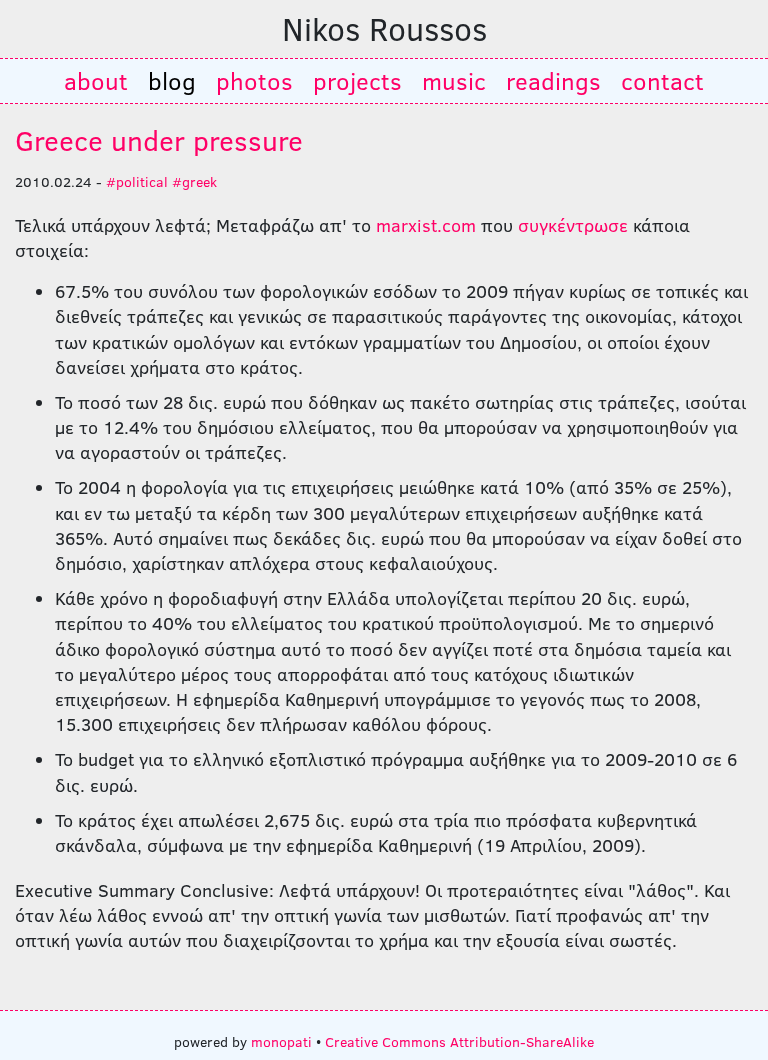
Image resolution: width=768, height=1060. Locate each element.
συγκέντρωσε (573, 225)
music (454, 80)
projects (357, 80)
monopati (281, 1041)
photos (254, 80)
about (96, 80)
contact (662, 80)
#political (137, 181)
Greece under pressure (159, 140)
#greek (194, 181)
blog (172, 80)
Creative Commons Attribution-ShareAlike (459, 1041)
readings (553, 80)
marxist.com (426, 225)
